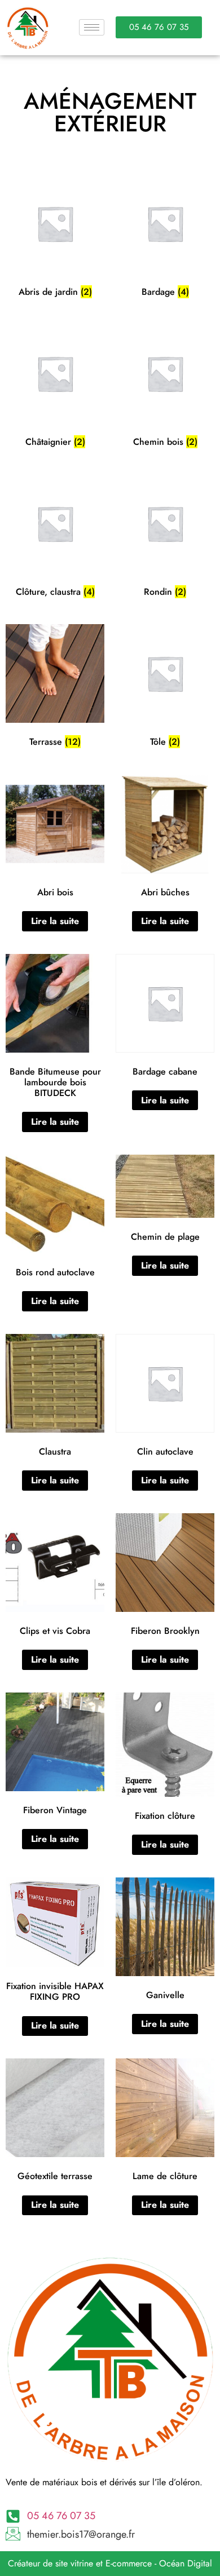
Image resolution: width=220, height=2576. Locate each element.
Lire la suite (55, 921)
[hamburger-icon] (92, 27)
